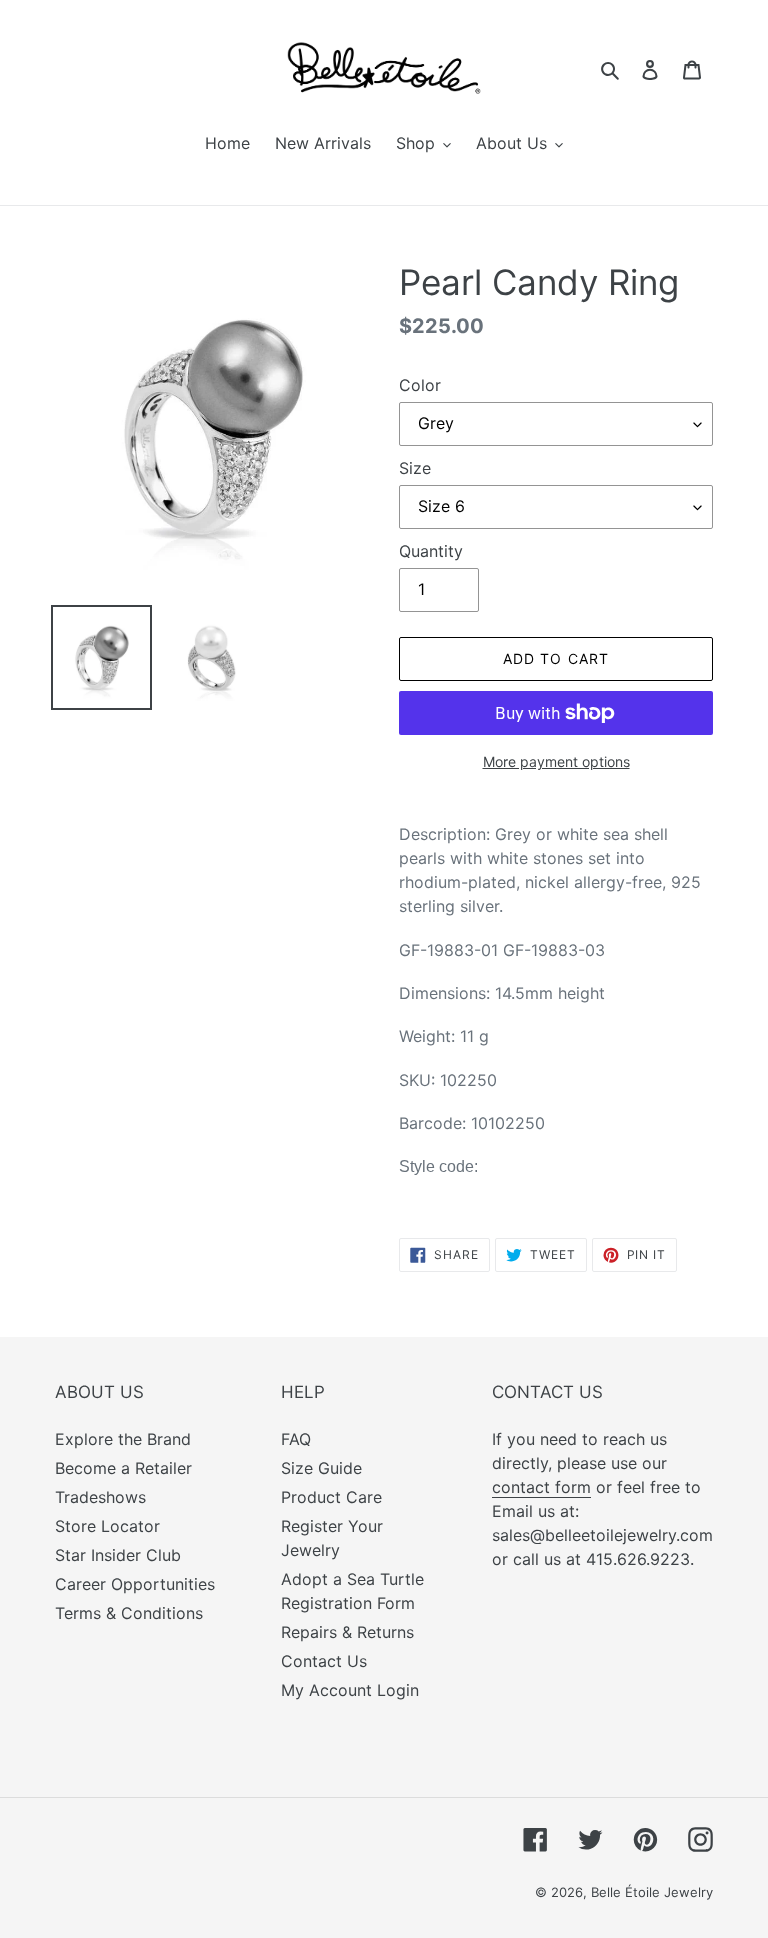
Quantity (431, 551)
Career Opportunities (135, 1584)
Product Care (331, 1497)
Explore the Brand (123, 1439)
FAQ (296, 1439)
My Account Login (350, 1690)
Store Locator (107, 1526)
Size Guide (321, 1468)
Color (420, 385)
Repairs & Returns (347, 1632)
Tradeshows (100, 1497)
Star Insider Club (118, 1555)
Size (415, 468)
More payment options (556, 761)
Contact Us (324, 1661)
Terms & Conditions (129, 1613)
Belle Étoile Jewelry (652, 1892)
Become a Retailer (123, 1468)
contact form (541, 1487)
